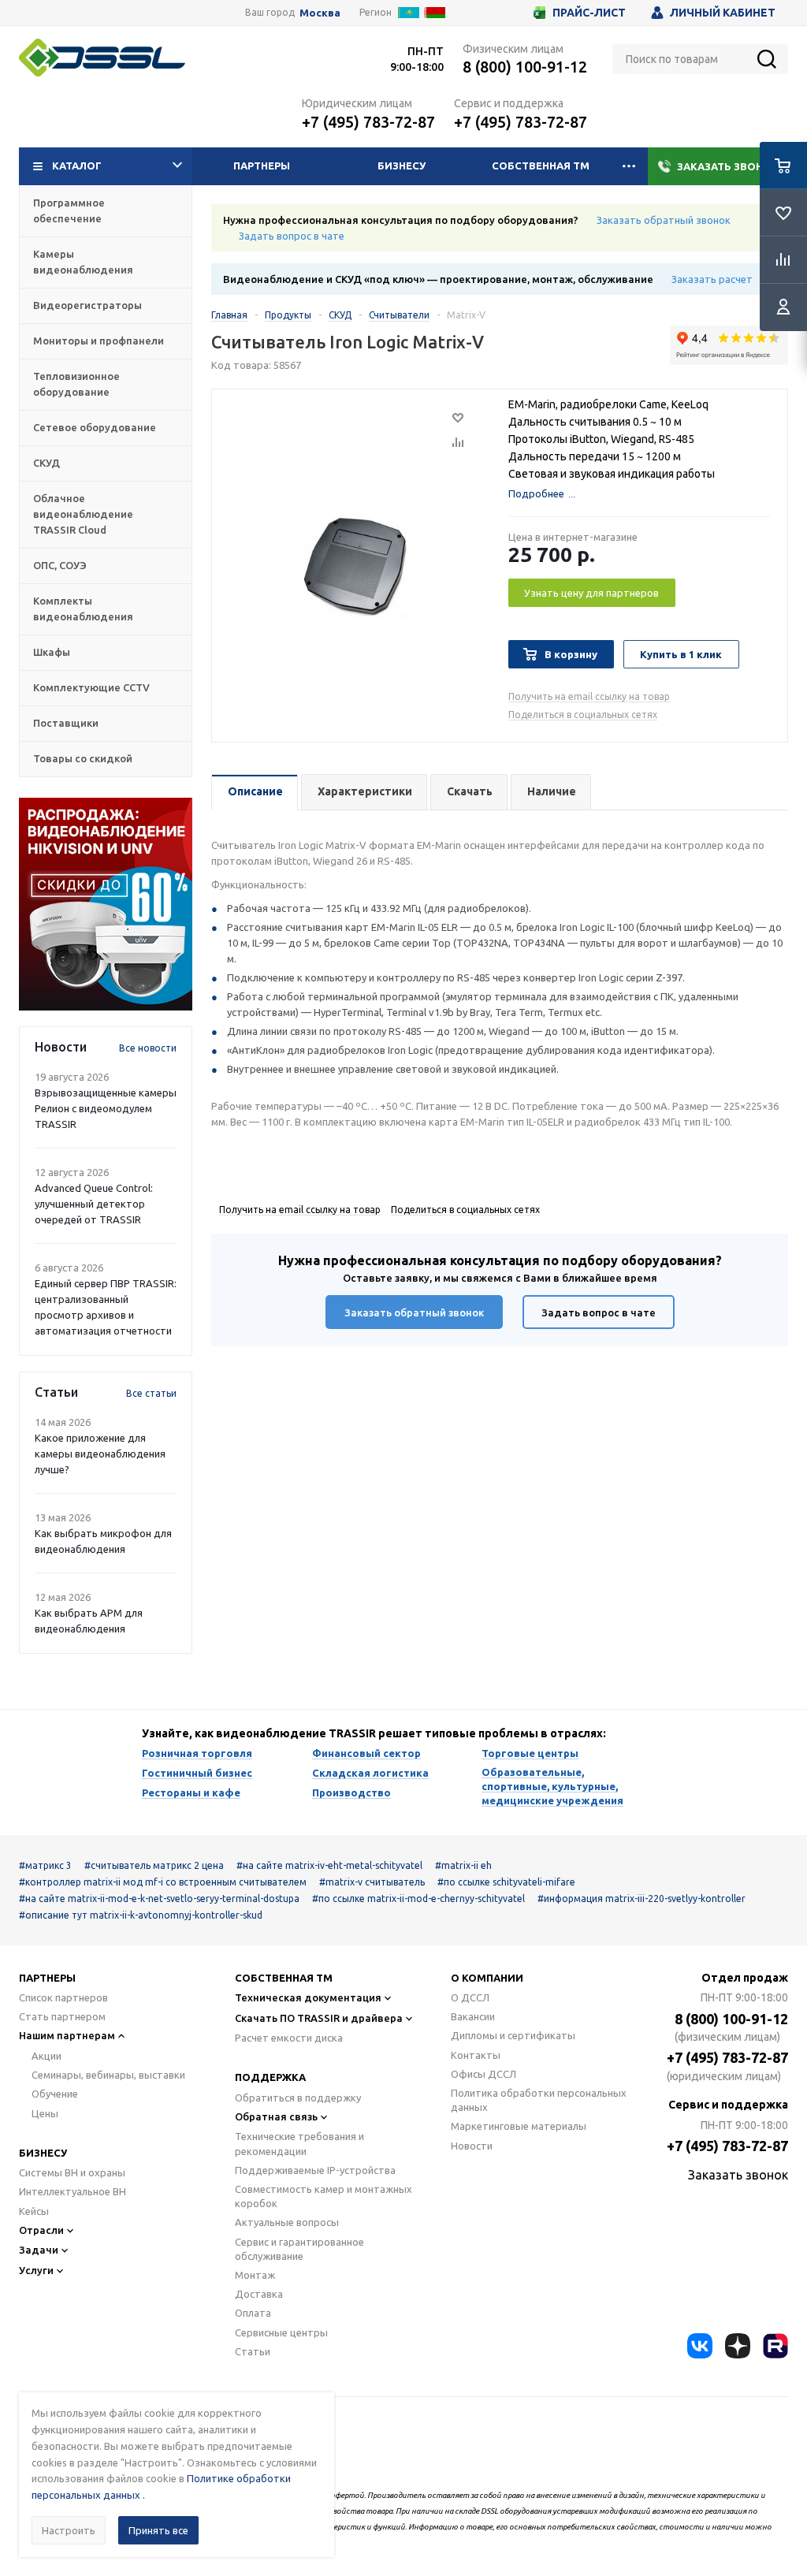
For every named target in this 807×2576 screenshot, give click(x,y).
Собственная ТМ (541, 166)
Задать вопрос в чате (292, 236)
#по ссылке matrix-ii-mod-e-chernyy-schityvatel (418, 1898)
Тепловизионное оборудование (76, 384)
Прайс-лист (589, 13)
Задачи (39, 2250)
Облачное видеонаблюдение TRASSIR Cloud (83, 514)
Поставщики (66, 723)
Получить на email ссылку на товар (589, 696)
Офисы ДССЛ (483, 2074)
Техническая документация (308, 1997)
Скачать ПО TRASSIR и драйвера (319, 2018)
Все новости (148, 1048)
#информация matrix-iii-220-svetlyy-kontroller (642, 1898)
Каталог (77, 166)
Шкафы (52, 652)
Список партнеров (63, 1997)
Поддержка (270, 2077)
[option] (106, 904)
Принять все (158, 2530)
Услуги (36, 2270)
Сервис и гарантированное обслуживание (299, 2249)
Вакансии (473, 2016)
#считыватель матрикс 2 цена (154, 1865)
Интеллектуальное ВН (73, 2191)
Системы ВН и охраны (72, 2172)
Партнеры (262, 166)
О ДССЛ (470, 1997)
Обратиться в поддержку (298, 2098)
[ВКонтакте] (700, 2346)
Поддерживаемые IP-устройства (315, 2170)
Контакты (476, 2055)
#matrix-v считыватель (372, 1882)
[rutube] (775, 2346)
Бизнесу (402, 166)
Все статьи (151, 1393)
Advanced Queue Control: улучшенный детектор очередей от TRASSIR (94, 1204)
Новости (472, 2146)
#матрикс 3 (45, 1865)
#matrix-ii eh (463, 1865)
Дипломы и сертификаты (513, 2035)
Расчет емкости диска (289, 2038)
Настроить (69, 2530)
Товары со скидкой (83, 758)
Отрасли (41, 2230)
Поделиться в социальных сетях (583, 715)
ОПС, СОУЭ (60, 565)
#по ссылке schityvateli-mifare (506, 1882)
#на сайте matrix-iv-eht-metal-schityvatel (329, 1865)
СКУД (46, 463)
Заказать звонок (728, 166)
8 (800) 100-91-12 (525, 67)
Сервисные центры (281, 2332)
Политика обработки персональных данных (539, 2100)
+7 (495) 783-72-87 (368, 122)
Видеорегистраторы (87, 305)
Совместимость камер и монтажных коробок (324, 2196)
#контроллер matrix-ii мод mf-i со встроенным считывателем (163, 1882)
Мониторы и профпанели (99, 341)
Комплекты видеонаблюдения (83, 609)
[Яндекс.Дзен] (738, 2346)
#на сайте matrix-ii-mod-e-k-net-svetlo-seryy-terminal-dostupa (159, 1898)
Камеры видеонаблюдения (83, 262)
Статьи (253, 2351)
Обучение (55, 2094)
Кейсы (34, 2211)
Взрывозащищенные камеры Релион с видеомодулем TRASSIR (106, 1108)
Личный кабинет (723, 13)
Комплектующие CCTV (91, 687)
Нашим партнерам (67, 2035)
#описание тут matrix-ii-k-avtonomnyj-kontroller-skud (141, 1915)
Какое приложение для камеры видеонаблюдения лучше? (100, 1454)
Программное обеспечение (69, 210)
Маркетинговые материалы (519, 2126)
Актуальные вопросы (287, 2222)
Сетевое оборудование (95, 427)
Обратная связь (276, 2116)
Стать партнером (62, 2016)
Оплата (253, 2313)
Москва (320, 13)
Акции (46, 2056)
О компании (487, 1978)
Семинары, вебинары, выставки (108, 2075)
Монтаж (255, 2275)
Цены (45, 2113)
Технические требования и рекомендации (299, 2143)
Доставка (259, 2294)
